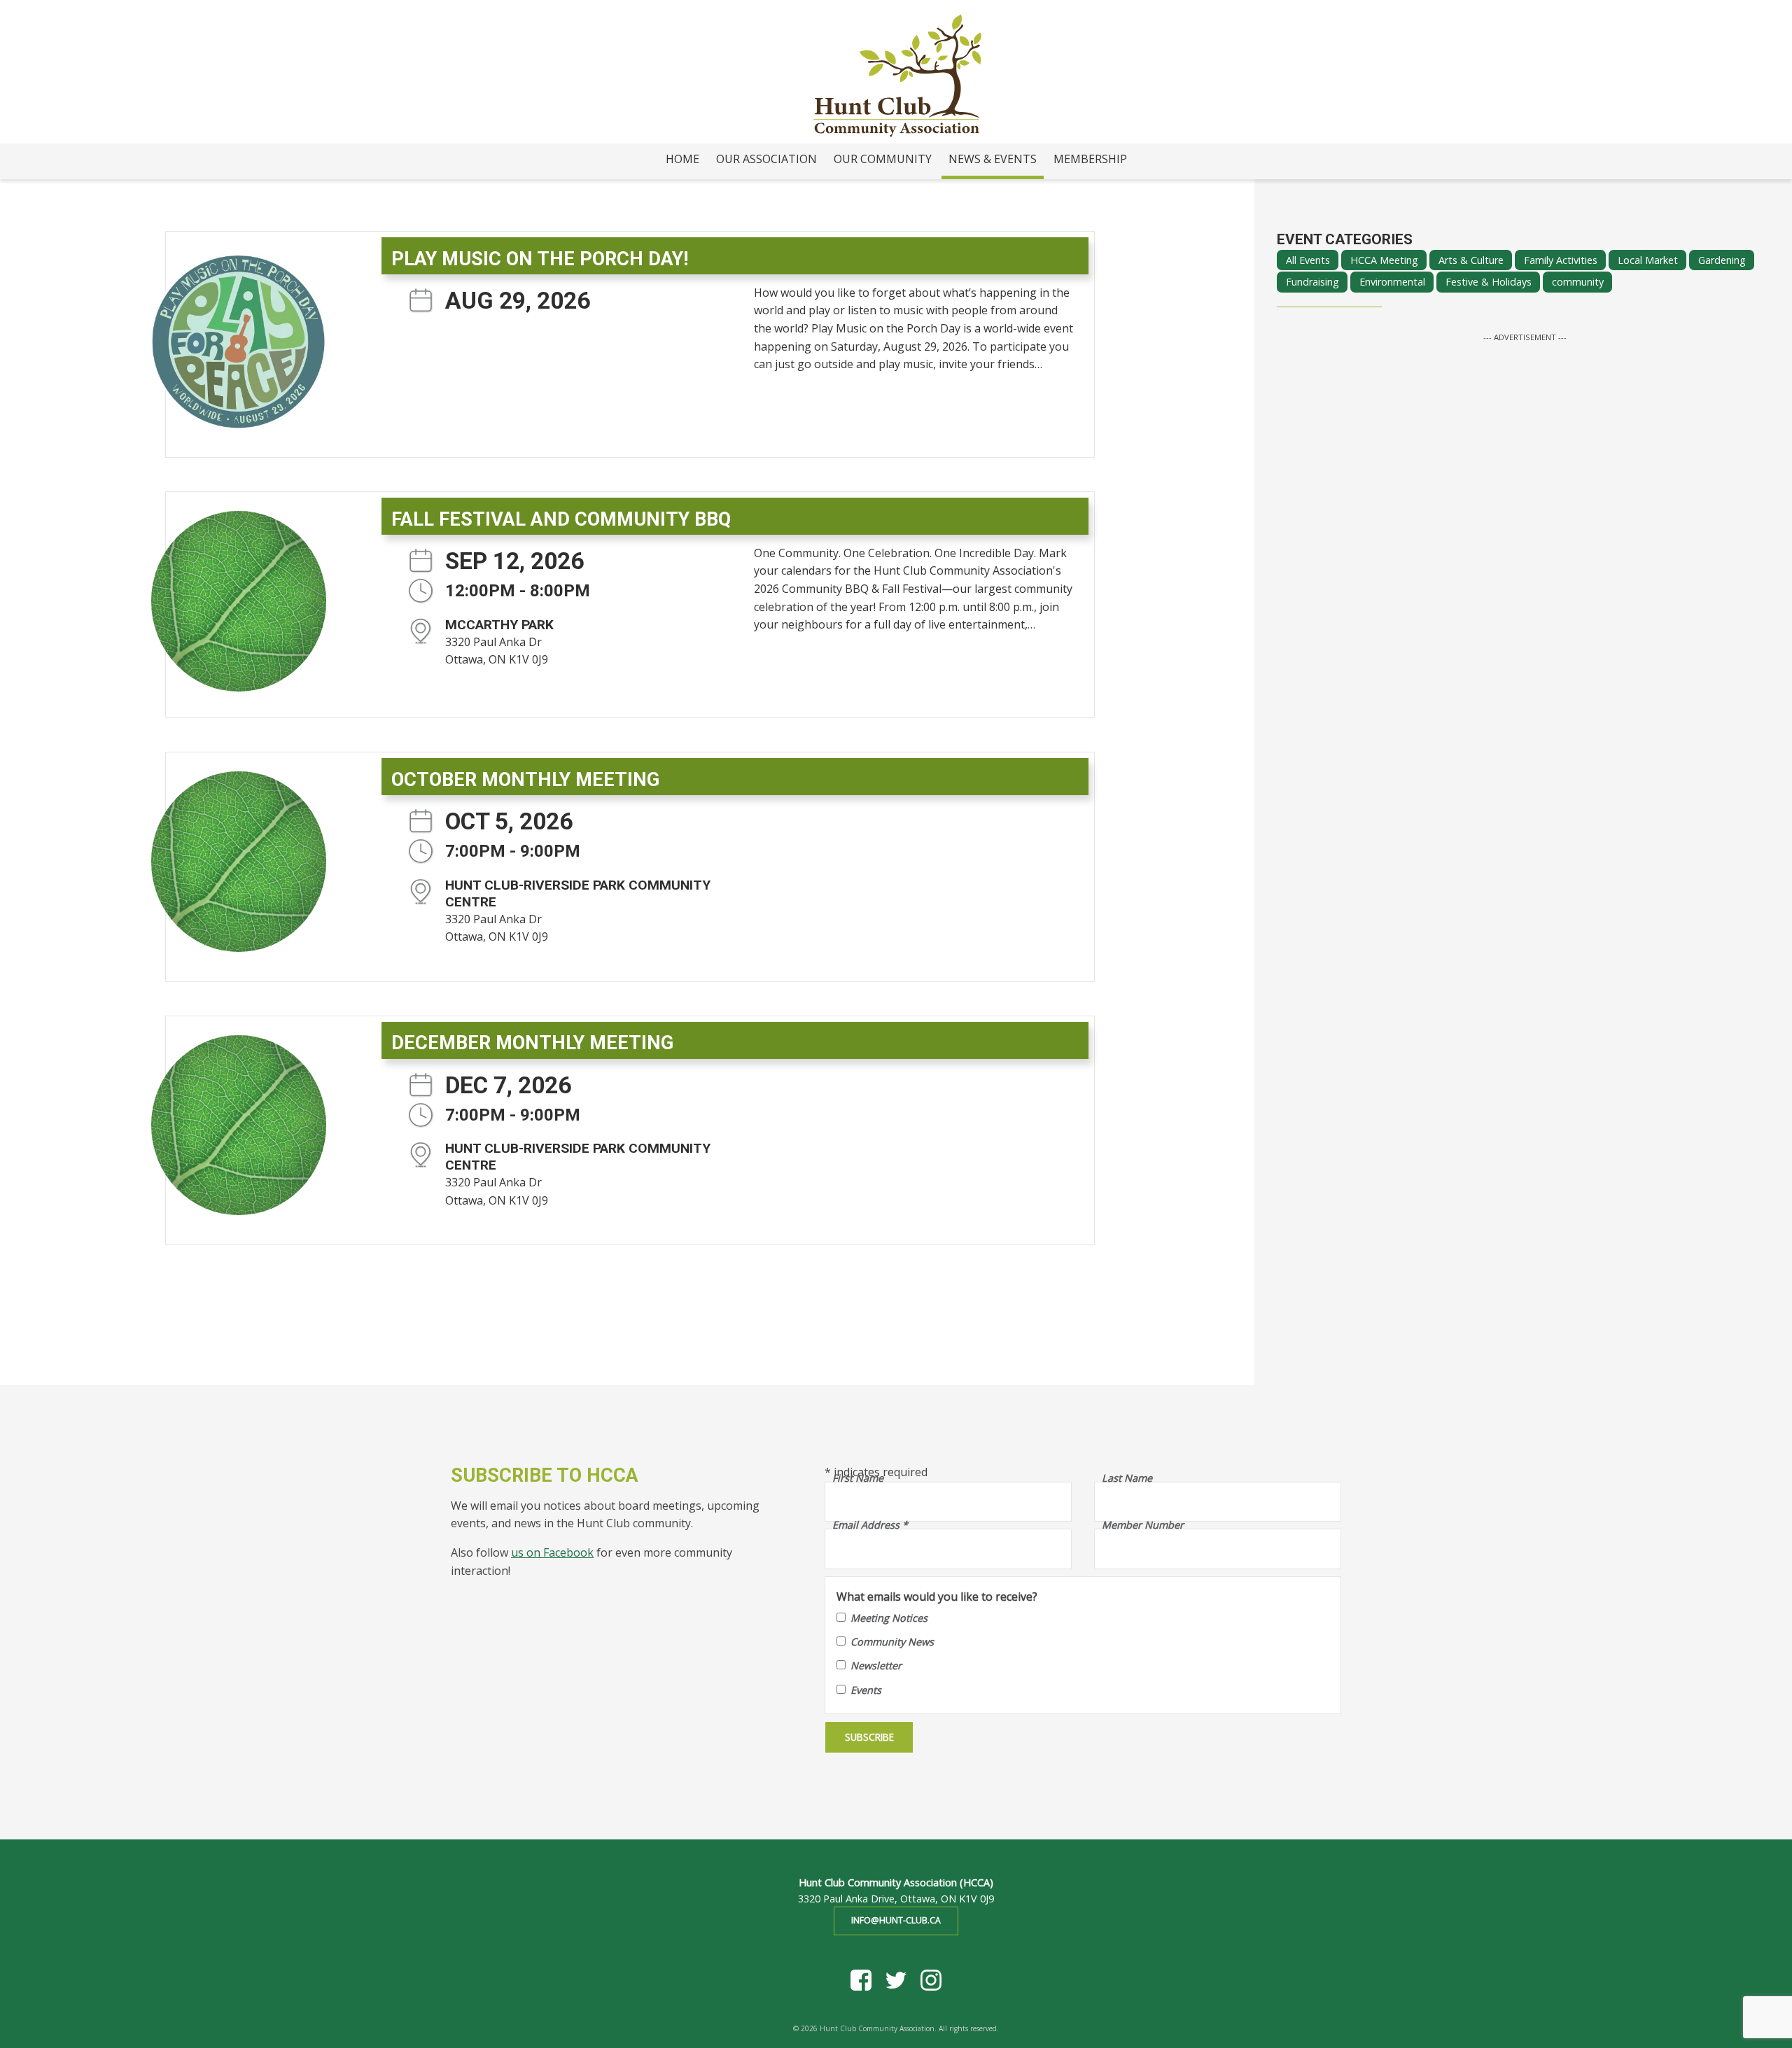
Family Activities (1561, 260)
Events (866, 1690)
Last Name (1127, 1478)
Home (682, 159)
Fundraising (1312, 282)
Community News (892, 1642)
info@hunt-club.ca (896, 1920)
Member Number (1143, 1525)
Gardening (1722, 260)
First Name (858, 1478)
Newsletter (876, 1665)
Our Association (766, 159)
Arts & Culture (1471, 260)
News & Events (993, 159)
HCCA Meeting (1384, 260)
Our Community (883, 159)
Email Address (870, 1525)
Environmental (1392, 282)
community (1578, 282)
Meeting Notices (889, 1618)
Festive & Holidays (1489, 282)
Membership (1090, 159)
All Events (1308, 260)
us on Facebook (552, 1552)
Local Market (1648, 260)
